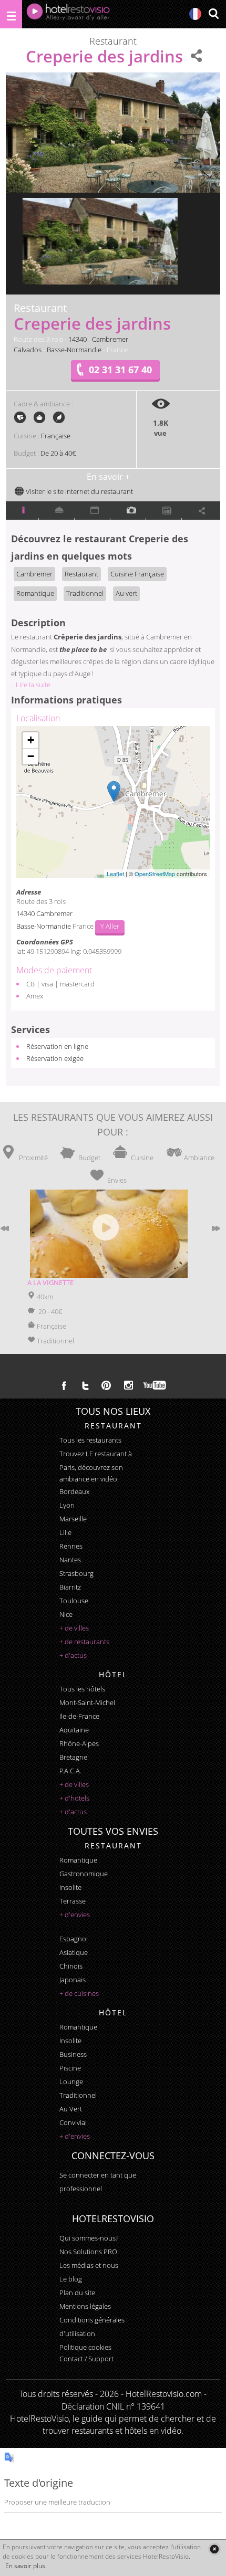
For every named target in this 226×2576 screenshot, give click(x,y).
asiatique (74, 1952)
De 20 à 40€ (58, 453)
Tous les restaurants (90, 1440)
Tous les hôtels (82, 1689)
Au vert (126, 593)
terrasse (73, 1901)
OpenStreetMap (155, 874)
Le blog (71, 2279)
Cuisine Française (137, 574)
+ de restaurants (84, 1642)
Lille (65, 1532)
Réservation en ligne (57, 1046)
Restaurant (81, 574)
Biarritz (70, 1587)
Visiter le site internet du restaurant (79, 491)
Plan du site (77, 2293)
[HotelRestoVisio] (68, 14)
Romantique (35, 593)
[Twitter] (85, 1385)
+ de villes (74, 1628)
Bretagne (73, 1757)
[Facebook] (64, 1385)
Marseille (73, 1519)
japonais (73, 1980)
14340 (78, 339)
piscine (70, 2068)
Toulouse (74, 1601)
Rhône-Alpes (79, 1743)
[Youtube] (155, 1385)
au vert (71, 2109)
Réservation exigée (55, 1058)
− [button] (31, 756)
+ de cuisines (79, 1993)
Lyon (67, 1505)
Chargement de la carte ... (112, 802)
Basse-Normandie (74, 350)
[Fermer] (214, 2549)
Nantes (70, 1560)
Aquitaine (74, 1730)
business (73, 2054)
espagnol (74, 1939)
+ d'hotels (74, 1798)
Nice (66, 1614)
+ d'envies (75, 1915)
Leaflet (115, 874)
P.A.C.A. (70, 1771)
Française (56, 436)
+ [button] (31, 740)
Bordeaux (74, 1491)
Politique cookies (85, 2347)
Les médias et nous (89, 2265)
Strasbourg (76, 1573)
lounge (71, 2081)
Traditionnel (85, 593)
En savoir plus (25, 2566)
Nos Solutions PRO (88, 2252)
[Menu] (11, 14)
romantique (78, 1860)
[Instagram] (129, 1386)
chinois (71, 1966)
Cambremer (110, 339)
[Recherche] (213, 14)
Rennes (71, 1546)
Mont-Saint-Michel (87, 1702)
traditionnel (78, 2095)
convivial (73, 2122)
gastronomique (84, 1874)
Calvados (28, 350)
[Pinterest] (106, 1385)
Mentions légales (85, 2306)
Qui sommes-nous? (89, 2238)
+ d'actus (73, 1655)
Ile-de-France (79, 1716)
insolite (70, 1887)
